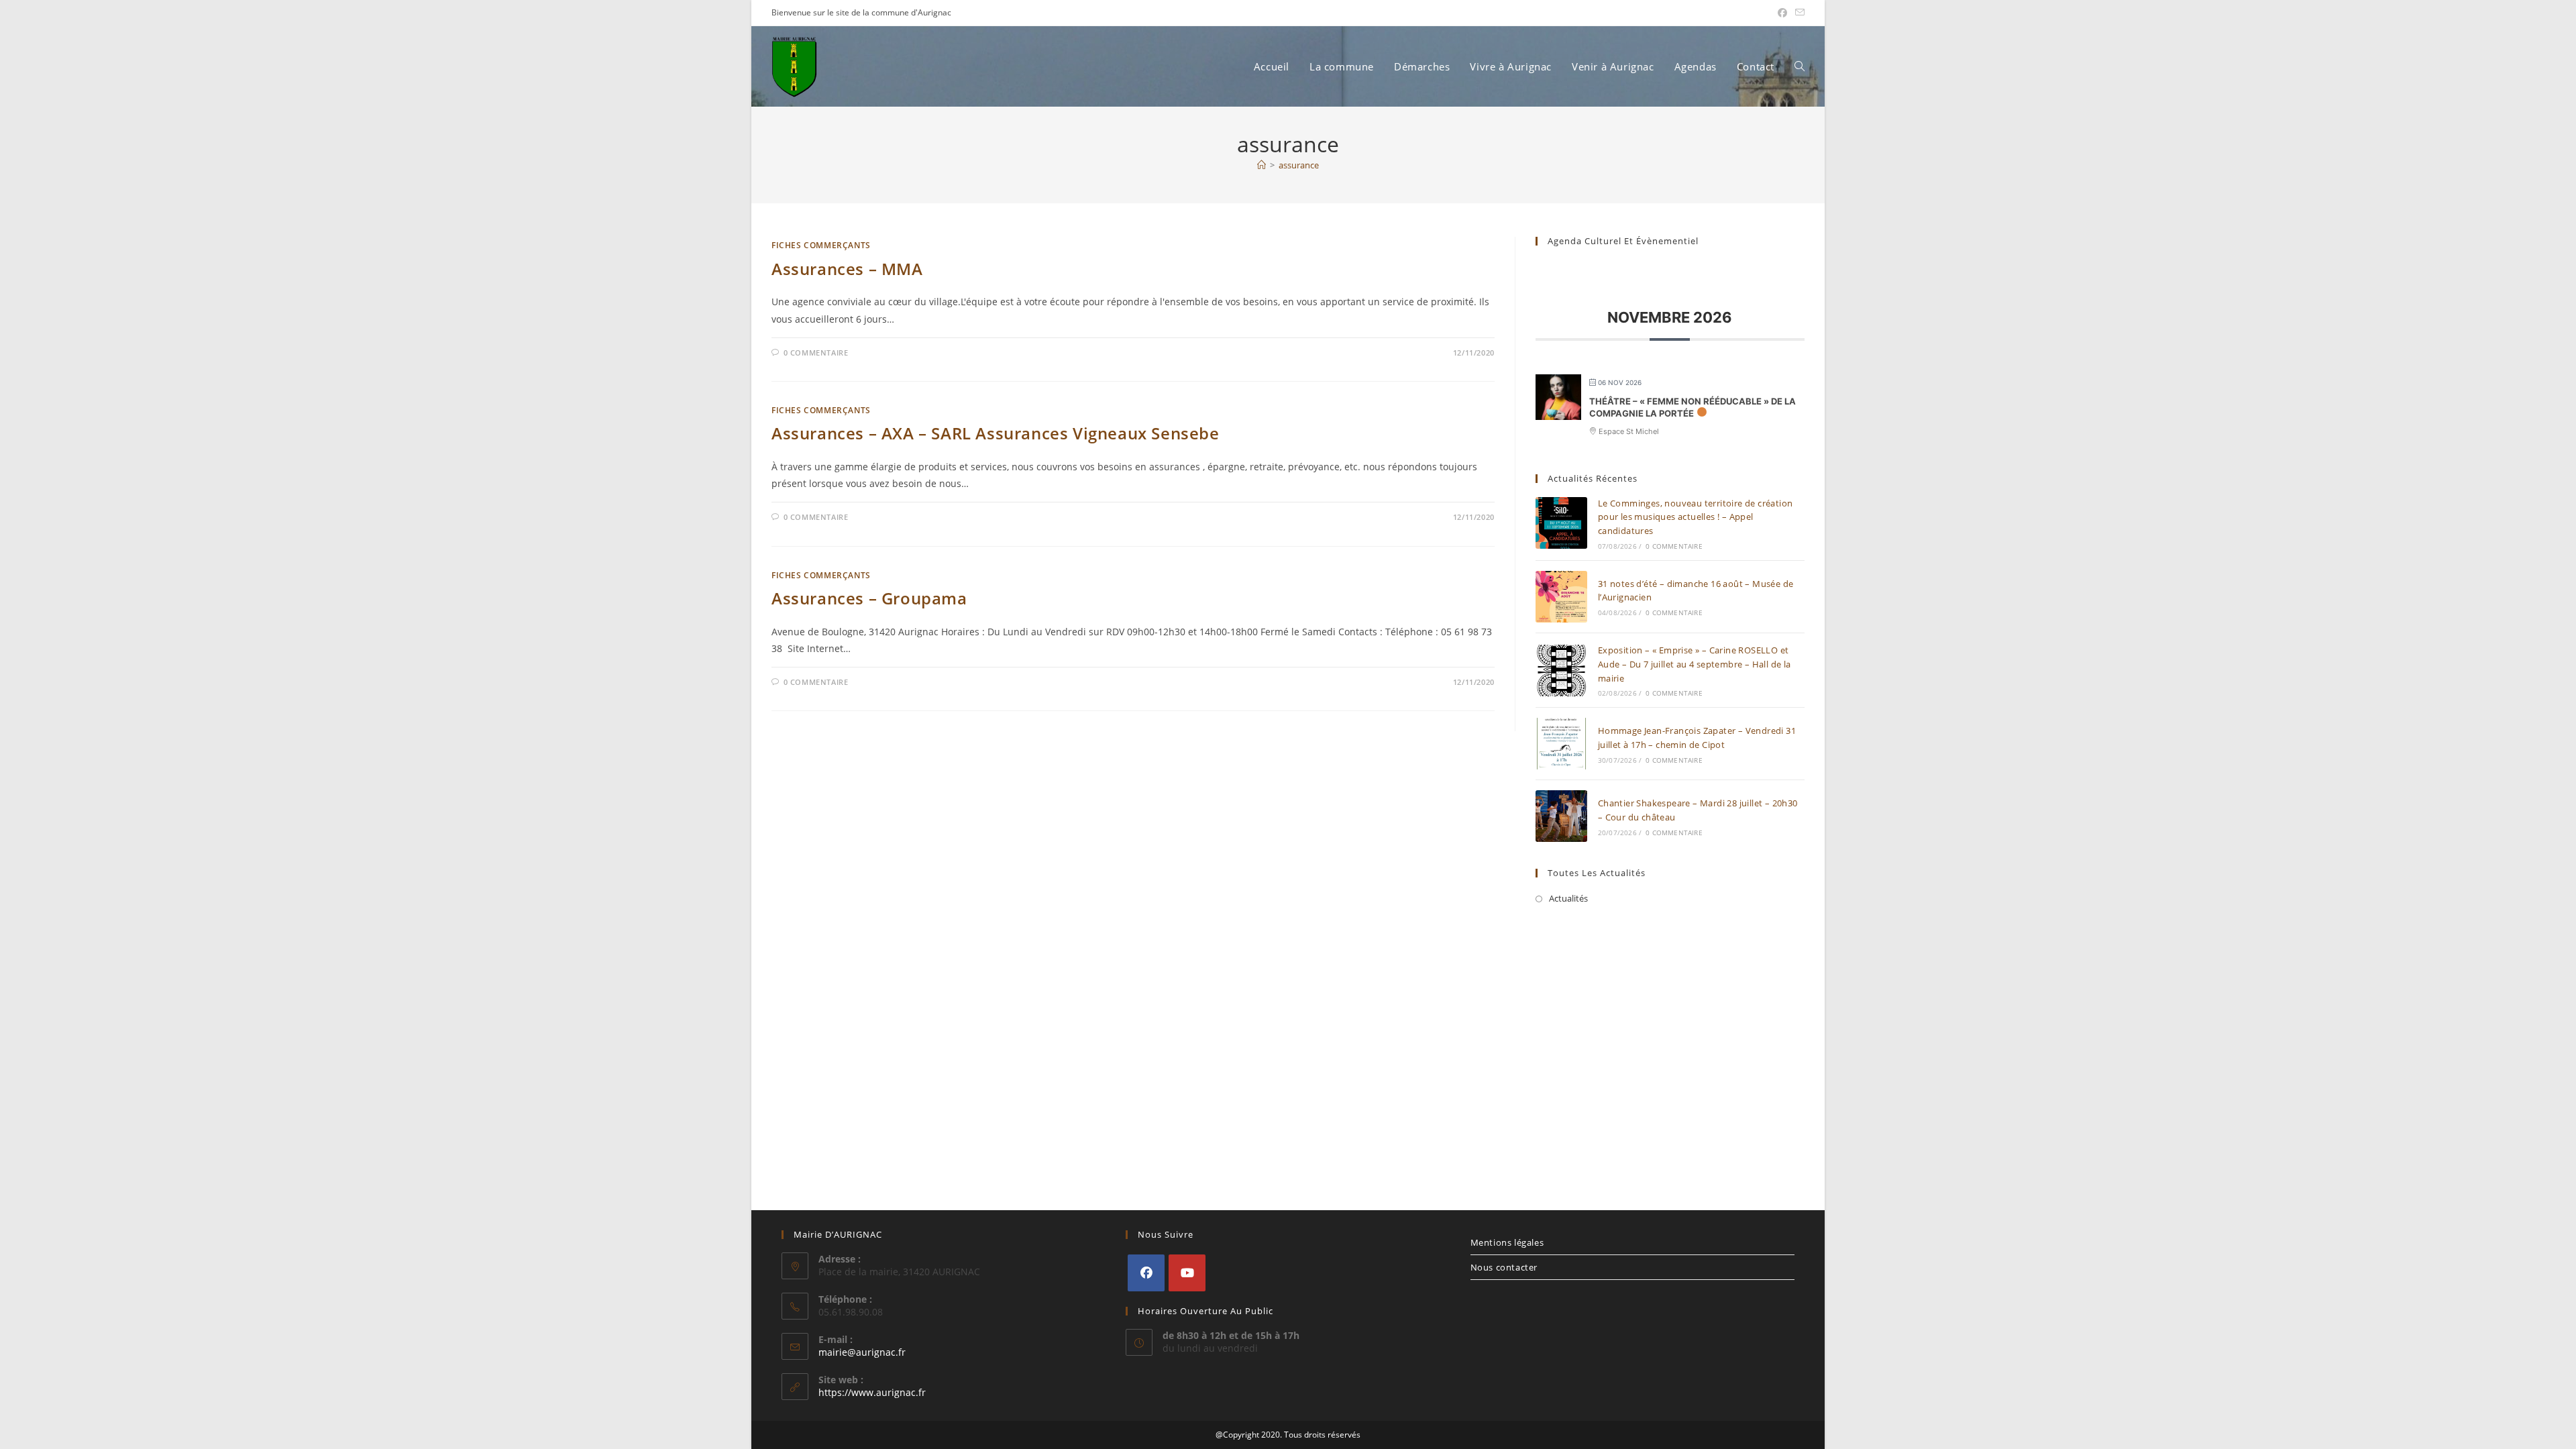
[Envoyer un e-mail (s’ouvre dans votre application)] (1798, 13)
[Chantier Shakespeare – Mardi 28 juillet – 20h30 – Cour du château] (1561, 816)
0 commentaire (816, 353)
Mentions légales (1507, 1242)
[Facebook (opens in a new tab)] (1782, 13)
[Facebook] (1146, 1273)
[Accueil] (1262, 165)
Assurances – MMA (847, 269)
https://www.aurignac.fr (872, 1392)
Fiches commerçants (821, 245)
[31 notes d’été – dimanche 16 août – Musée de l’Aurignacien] (1561, 597)
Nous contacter (1504, 1267)
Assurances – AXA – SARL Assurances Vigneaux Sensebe (996, 433)
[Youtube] (1187, 1273)
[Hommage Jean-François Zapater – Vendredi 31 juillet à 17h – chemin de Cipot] (1561, 744)
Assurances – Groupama (869, 598)
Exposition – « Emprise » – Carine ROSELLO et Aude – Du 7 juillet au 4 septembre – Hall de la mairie (1695, 664)
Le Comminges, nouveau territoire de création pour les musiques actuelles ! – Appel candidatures (1696, 517)
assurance (1299, 165)
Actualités (1568, 898)
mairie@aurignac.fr (862, 1352)
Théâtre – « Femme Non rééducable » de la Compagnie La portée (1693, 407)
